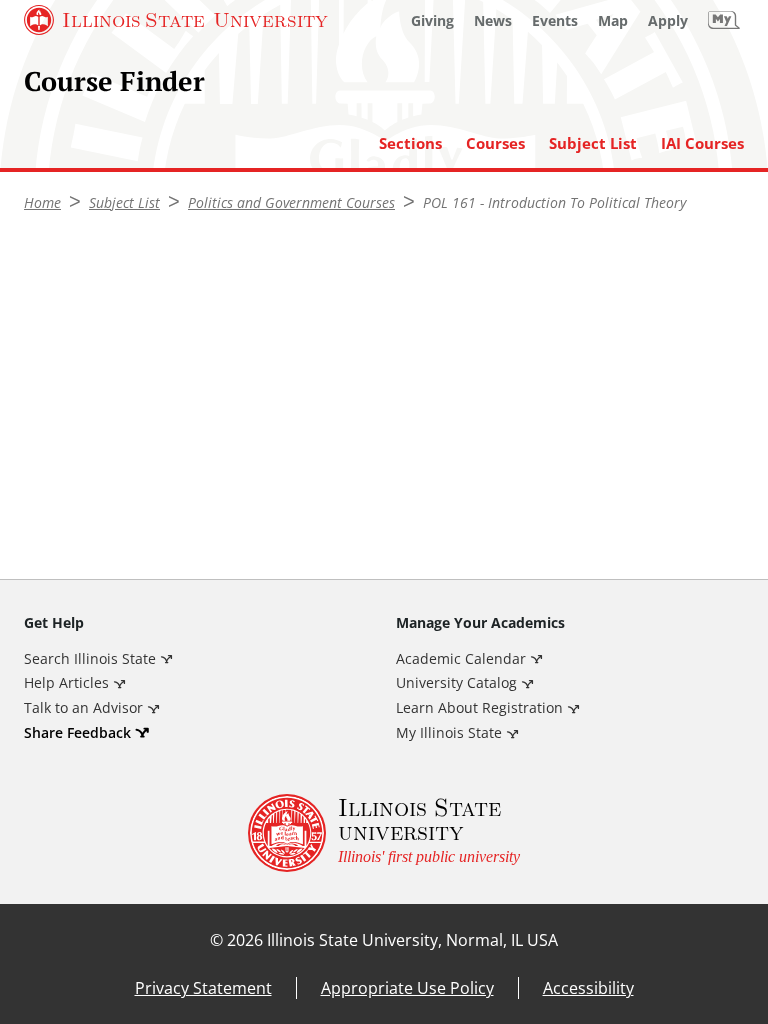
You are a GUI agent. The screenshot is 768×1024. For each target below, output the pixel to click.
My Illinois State (449, 732)
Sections (410, 143)
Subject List (593, 143)
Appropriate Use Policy (407, 988)
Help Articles (66, 682)
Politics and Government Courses (291, 202)
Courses (495, 143)
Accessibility (588, 988)
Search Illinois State (90, 658)
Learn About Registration (479, 707)
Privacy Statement (203, 988)
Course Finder (114, 81)
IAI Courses (702, 143)
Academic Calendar (461, 658)
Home (42, 202)
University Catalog (456, 682)
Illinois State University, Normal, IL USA (412, 940)
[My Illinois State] (724, 20)
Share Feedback (77, 732)
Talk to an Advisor (83, 707)
